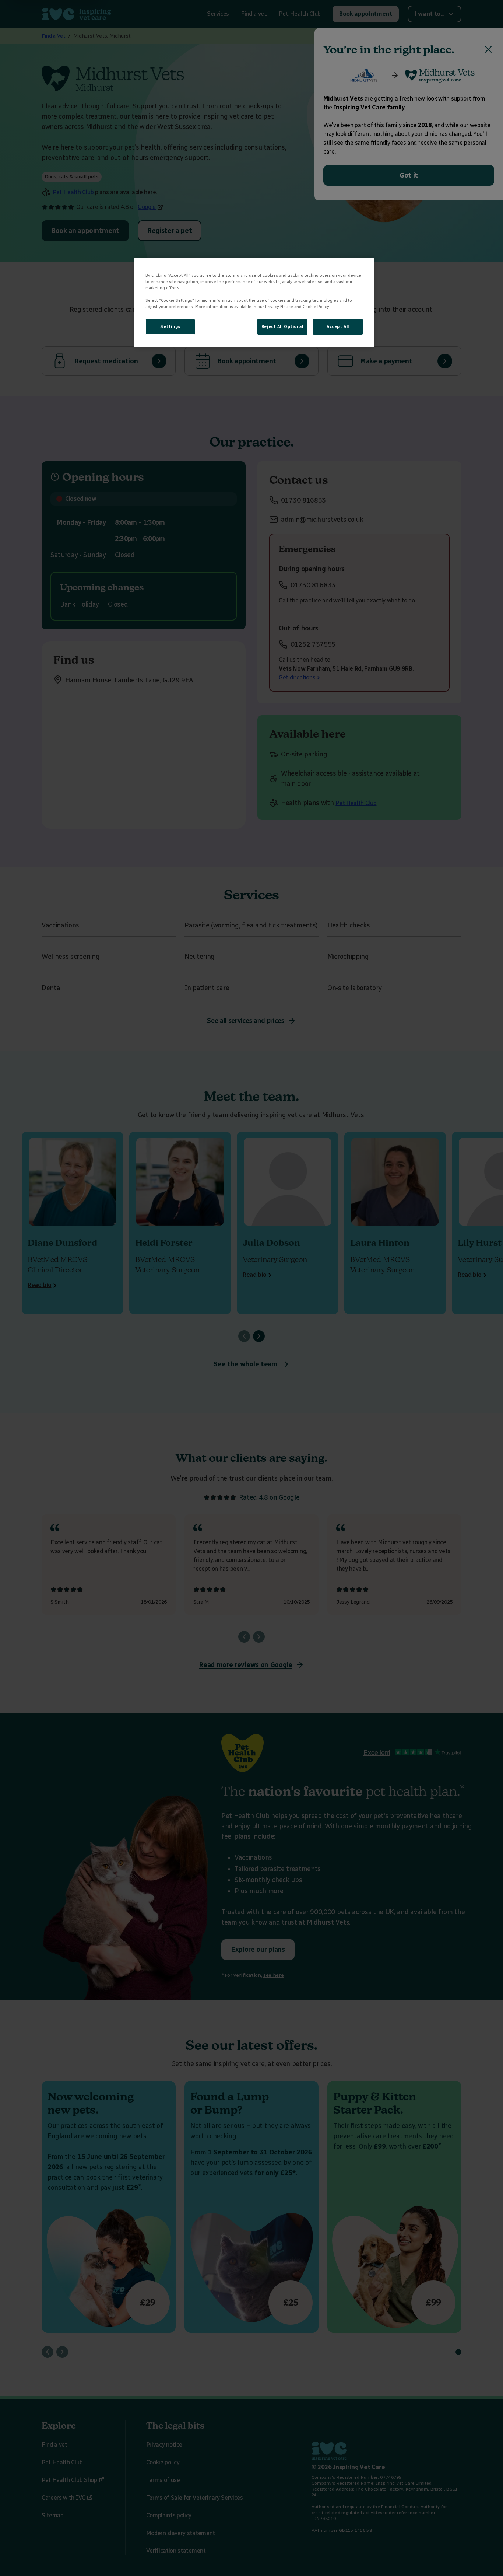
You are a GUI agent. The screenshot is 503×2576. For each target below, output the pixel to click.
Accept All (338, 326)
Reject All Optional (282, 326)
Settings (170, 326)
